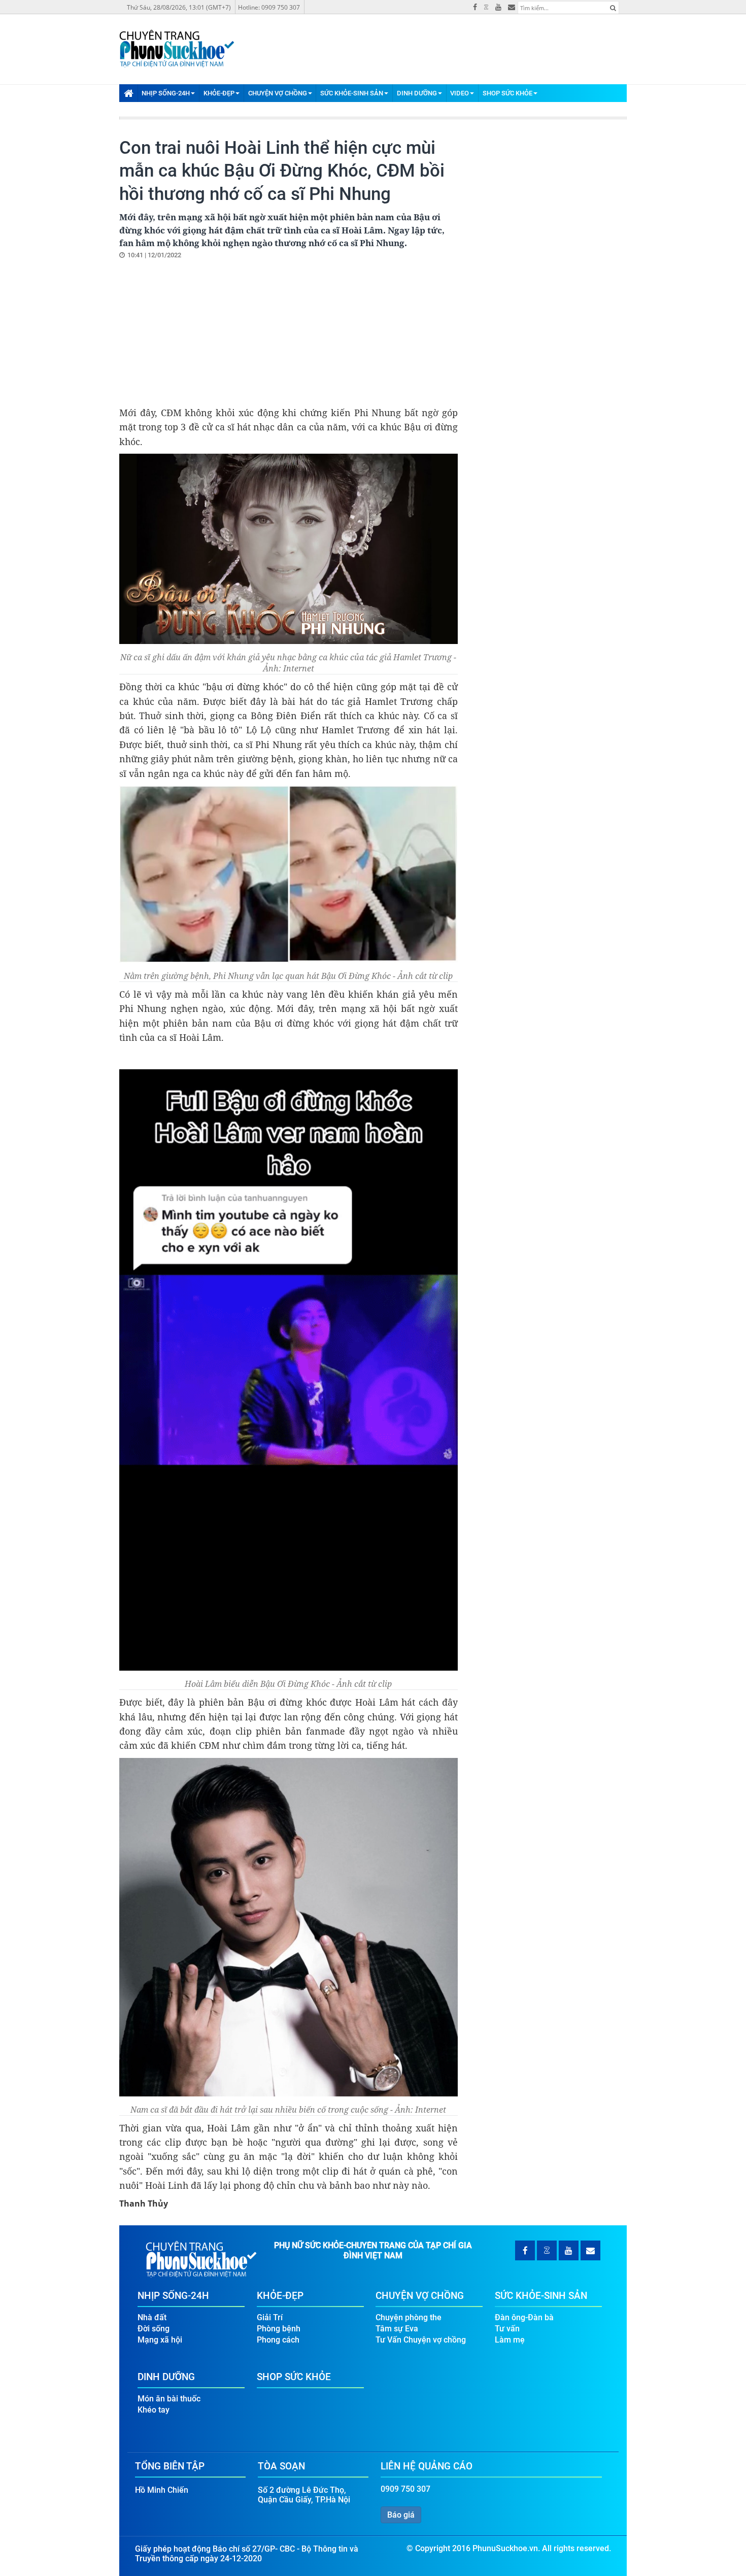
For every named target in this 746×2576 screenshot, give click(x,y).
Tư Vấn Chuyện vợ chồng (421, 2340)
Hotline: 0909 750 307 (269, 7)
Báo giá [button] (401, 2515)
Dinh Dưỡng (417, 93)
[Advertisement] (205, 332)
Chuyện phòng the (409, 2317)
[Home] (128, 93)
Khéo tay (154, 2410)
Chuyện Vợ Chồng (278, 93)
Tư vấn (507, 2329)
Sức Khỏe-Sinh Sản (352, 93)
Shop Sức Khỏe (507, 93)
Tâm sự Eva (397, 2329)
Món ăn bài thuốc (169, 2399)
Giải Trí (270, 2317)
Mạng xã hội (160, 2340)
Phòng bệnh (279, 2329)
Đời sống (154, 2329)
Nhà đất (152, 2317)
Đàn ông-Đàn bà (524, 2317)
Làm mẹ (510, 2340)
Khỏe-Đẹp (219, 93)
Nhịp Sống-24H (166, 93)
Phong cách (278, 2340)
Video (460, 93)
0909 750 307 (405, 2489)
